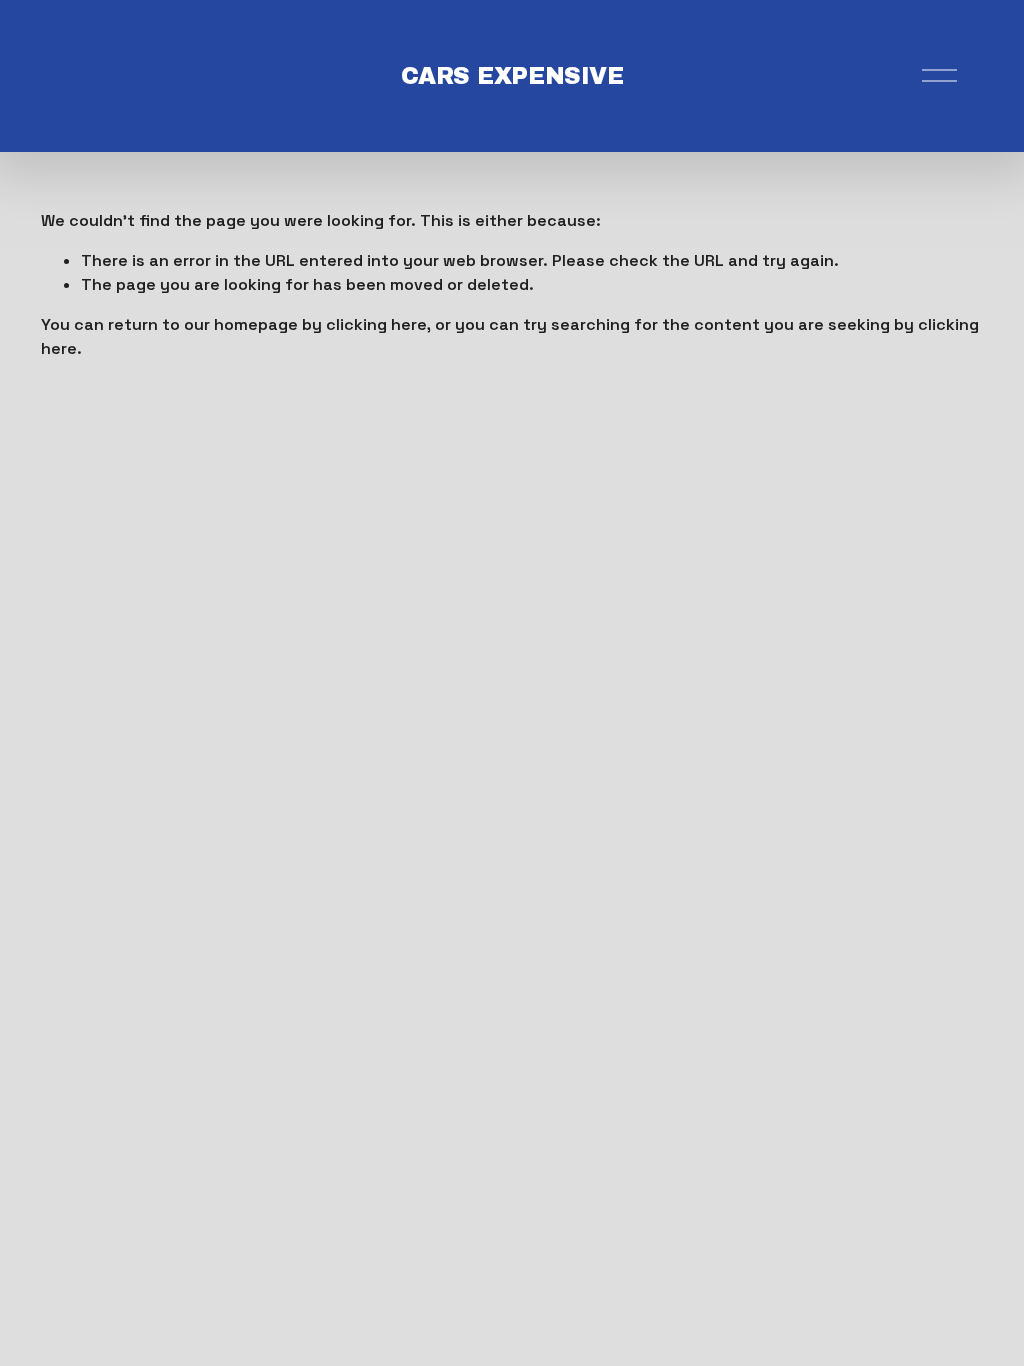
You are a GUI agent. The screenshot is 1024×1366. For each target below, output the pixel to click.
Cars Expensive (512, 76)
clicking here (376, 324)
